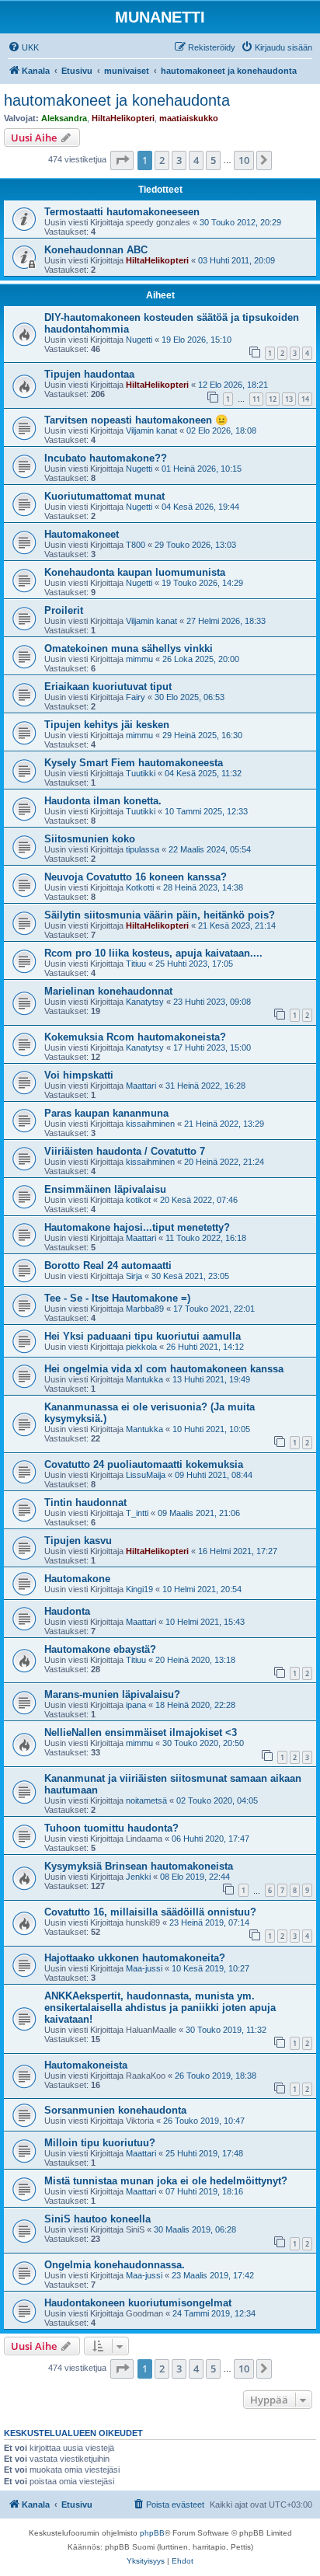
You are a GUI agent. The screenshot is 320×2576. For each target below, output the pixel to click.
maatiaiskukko (189, 118)
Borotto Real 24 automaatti (108, 1265)
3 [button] (179, 160)
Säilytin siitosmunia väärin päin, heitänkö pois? (160, 915)
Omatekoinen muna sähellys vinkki (129, 648)
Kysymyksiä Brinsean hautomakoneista (139, 1866)
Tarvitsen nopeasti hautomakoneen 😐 (136, 420)
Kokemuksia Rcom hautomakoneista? (135, 1037)
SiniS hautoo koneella (97, 2219)
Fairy (136, 697)
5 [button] (213, 160)
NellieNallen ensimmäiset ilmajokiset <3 (141, 1732)
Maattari (141, 1086)
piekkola (141, 1347)
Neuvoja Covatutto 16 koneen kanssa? (136, 877)
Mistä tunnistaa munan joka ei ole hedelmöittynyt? (166, 2181)
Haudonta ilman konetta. (103, 801)
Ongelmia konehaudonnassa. (115, 2265)
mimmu (139, 659)
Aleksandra (64, 118)
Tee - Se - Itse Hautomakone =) (117, 1298)
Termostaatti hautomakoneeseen (122, 212)
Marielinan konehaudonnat (108, 991)
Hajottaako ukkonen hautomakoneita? (135, 1958)
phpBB (152, 2533)
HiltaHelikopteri (123, 118)
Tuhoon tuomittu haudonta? (111, 1828)
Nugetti (139, 340)
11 (256, 399)
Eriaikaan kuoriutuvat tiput (108, 687)
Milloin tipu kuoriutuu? (100, 2143)
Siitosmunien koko (90, 839)
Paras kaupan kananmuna (106, 1113)
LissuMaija (146, 1475)
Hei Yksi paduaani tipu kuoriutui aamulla (143, 1336)
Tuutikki (141, 773)
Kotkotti (140, 887)
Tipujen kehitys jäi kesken (107, 725)
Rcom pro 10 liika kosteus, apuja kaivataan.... (153, 953)
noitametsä (146, 1800)
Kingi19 (139, 1589)
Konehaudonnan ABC (96, 250)
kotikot (138, 1200)
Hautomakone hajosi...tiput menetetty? (137, 1227)
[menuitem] (23, 47)
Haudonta (67, 1611)
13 (289, 399)
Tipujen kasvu (78, 1541)
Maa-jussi (144, 1968)
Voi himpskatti (79, 1075)
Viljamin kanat (151, 430)
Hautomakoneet (82, 534)
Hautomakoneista (86, 2065)
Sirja (134, 1276)
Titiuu (136, 964)
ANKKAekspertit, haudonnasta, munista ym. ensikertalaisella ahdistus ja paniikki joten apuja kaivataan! (160, 2008)
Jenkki (138, 1877)
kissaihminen (150, 1124)
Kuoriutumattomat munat (104, 496)
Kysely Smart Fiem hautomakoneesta (134, 763)
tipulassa (143, 849)
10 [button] (244, 160)
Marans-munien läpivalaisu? (112, 1694)
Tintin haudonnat (85, 1502)
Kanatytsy (145, 1002)
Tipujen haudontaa (89, 374)
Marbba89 (145, 1309)
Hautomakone (77, 1579)
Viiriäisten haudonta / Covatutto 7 (125, 1151)
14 (305, 399)
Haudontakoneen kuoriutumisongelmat (138, 2303)
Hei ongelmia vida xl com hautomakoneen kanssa (164, 1369)
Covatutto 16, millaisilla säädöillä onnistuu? (150, 1912)
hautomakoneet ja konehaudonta (117, 100)
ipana (136, 1705)
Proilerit (64, 610)
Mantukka (144, 1379)
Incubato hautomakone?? (106, 458)
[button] (122, 160)
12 (273, 399)
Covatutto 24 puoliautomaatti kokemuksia (144, 1464)
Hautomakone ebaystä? (100, 1649)
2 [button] (162, 160)
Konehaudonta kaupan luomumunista (135, 572)
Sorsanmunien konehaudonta (115, 2110)
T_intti (137, 1513)
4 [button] (196, 160)
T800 (136, 545)
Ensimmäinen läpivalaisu (105, 1189)
